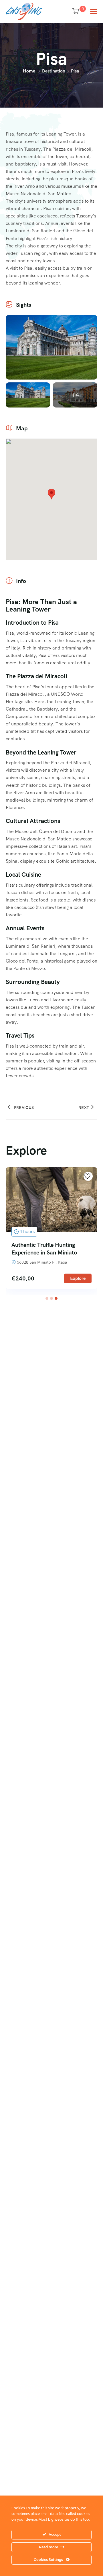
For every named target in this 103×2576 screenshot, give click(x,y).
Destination (54, 71)
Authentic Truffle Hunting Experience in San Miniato (44, 1249)
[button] (47, 1298)
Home (29, 71)
